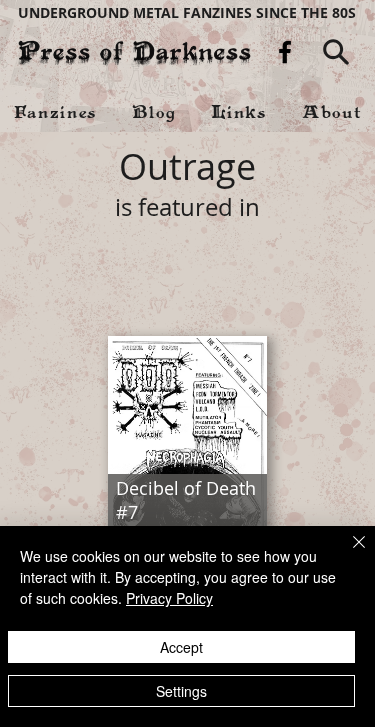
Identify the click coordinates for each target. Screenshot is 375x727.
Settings (181, 691)
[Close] (347, 554)
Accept (181, 647)
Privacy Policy (169, 598)
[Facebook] (285, 52)
